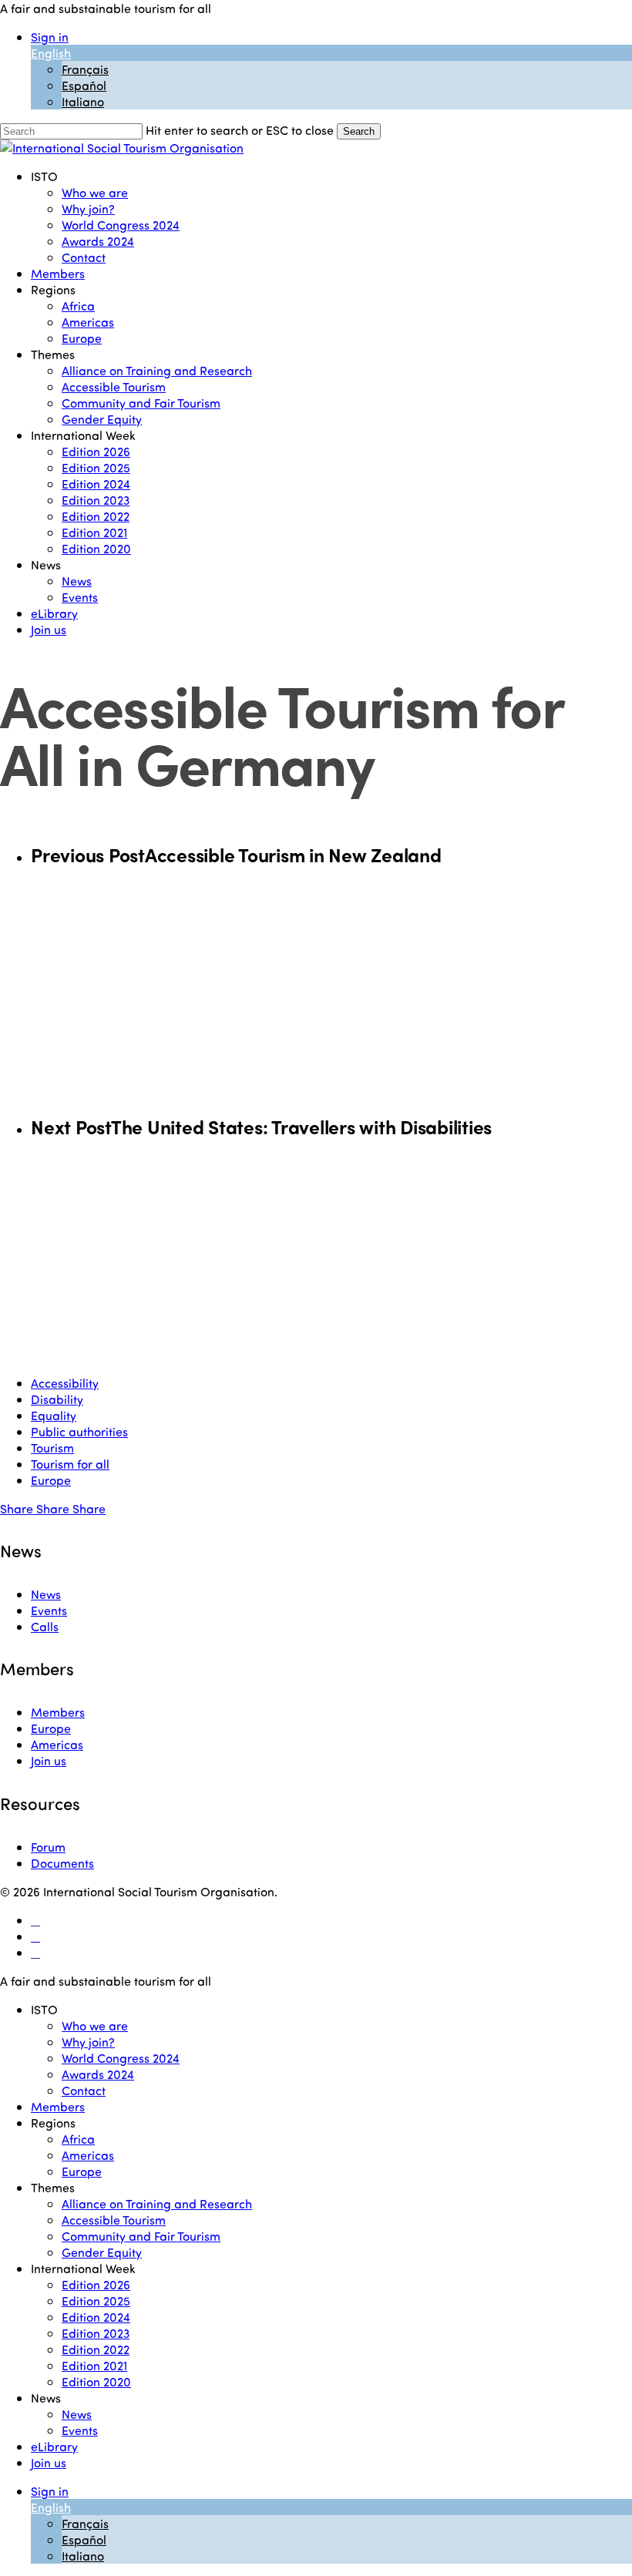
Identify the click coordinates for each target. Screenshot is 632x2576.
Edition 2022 (96, 2349)
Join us (49, 1760)
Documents (62, 1863)
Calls (45, 1626)
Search (359, 131)
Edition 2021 (94, 2365)
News (46, 1594)
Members (58, 1712)
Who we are (95, 2025)
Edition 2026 (96, 2284)
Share (18, 1508)
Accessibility (65, 1383)
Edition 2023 (96, 2333)
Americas (57, 1744)
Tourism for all (70, 1464)
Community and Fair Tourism (141, 2236)
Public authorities (79, 1431)
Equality (54, 1415)
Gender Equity (102, 2252)
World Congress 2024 (121, 2058)
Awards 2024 (98, 2074)
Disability (57, 1399)
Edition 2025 (96, 2301)
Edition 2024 (96, 2317)
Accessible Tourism (114, 2220)
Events (49, 1610)
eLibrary (54, 2446)
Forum (48, 1847)
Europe (51, 1480)
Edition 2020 (96, 2381)
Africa (78, 2139)
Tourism (52, 1448)
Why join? (88, 2042)
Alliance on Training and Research (157, 2203)
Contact (84, 2090)
